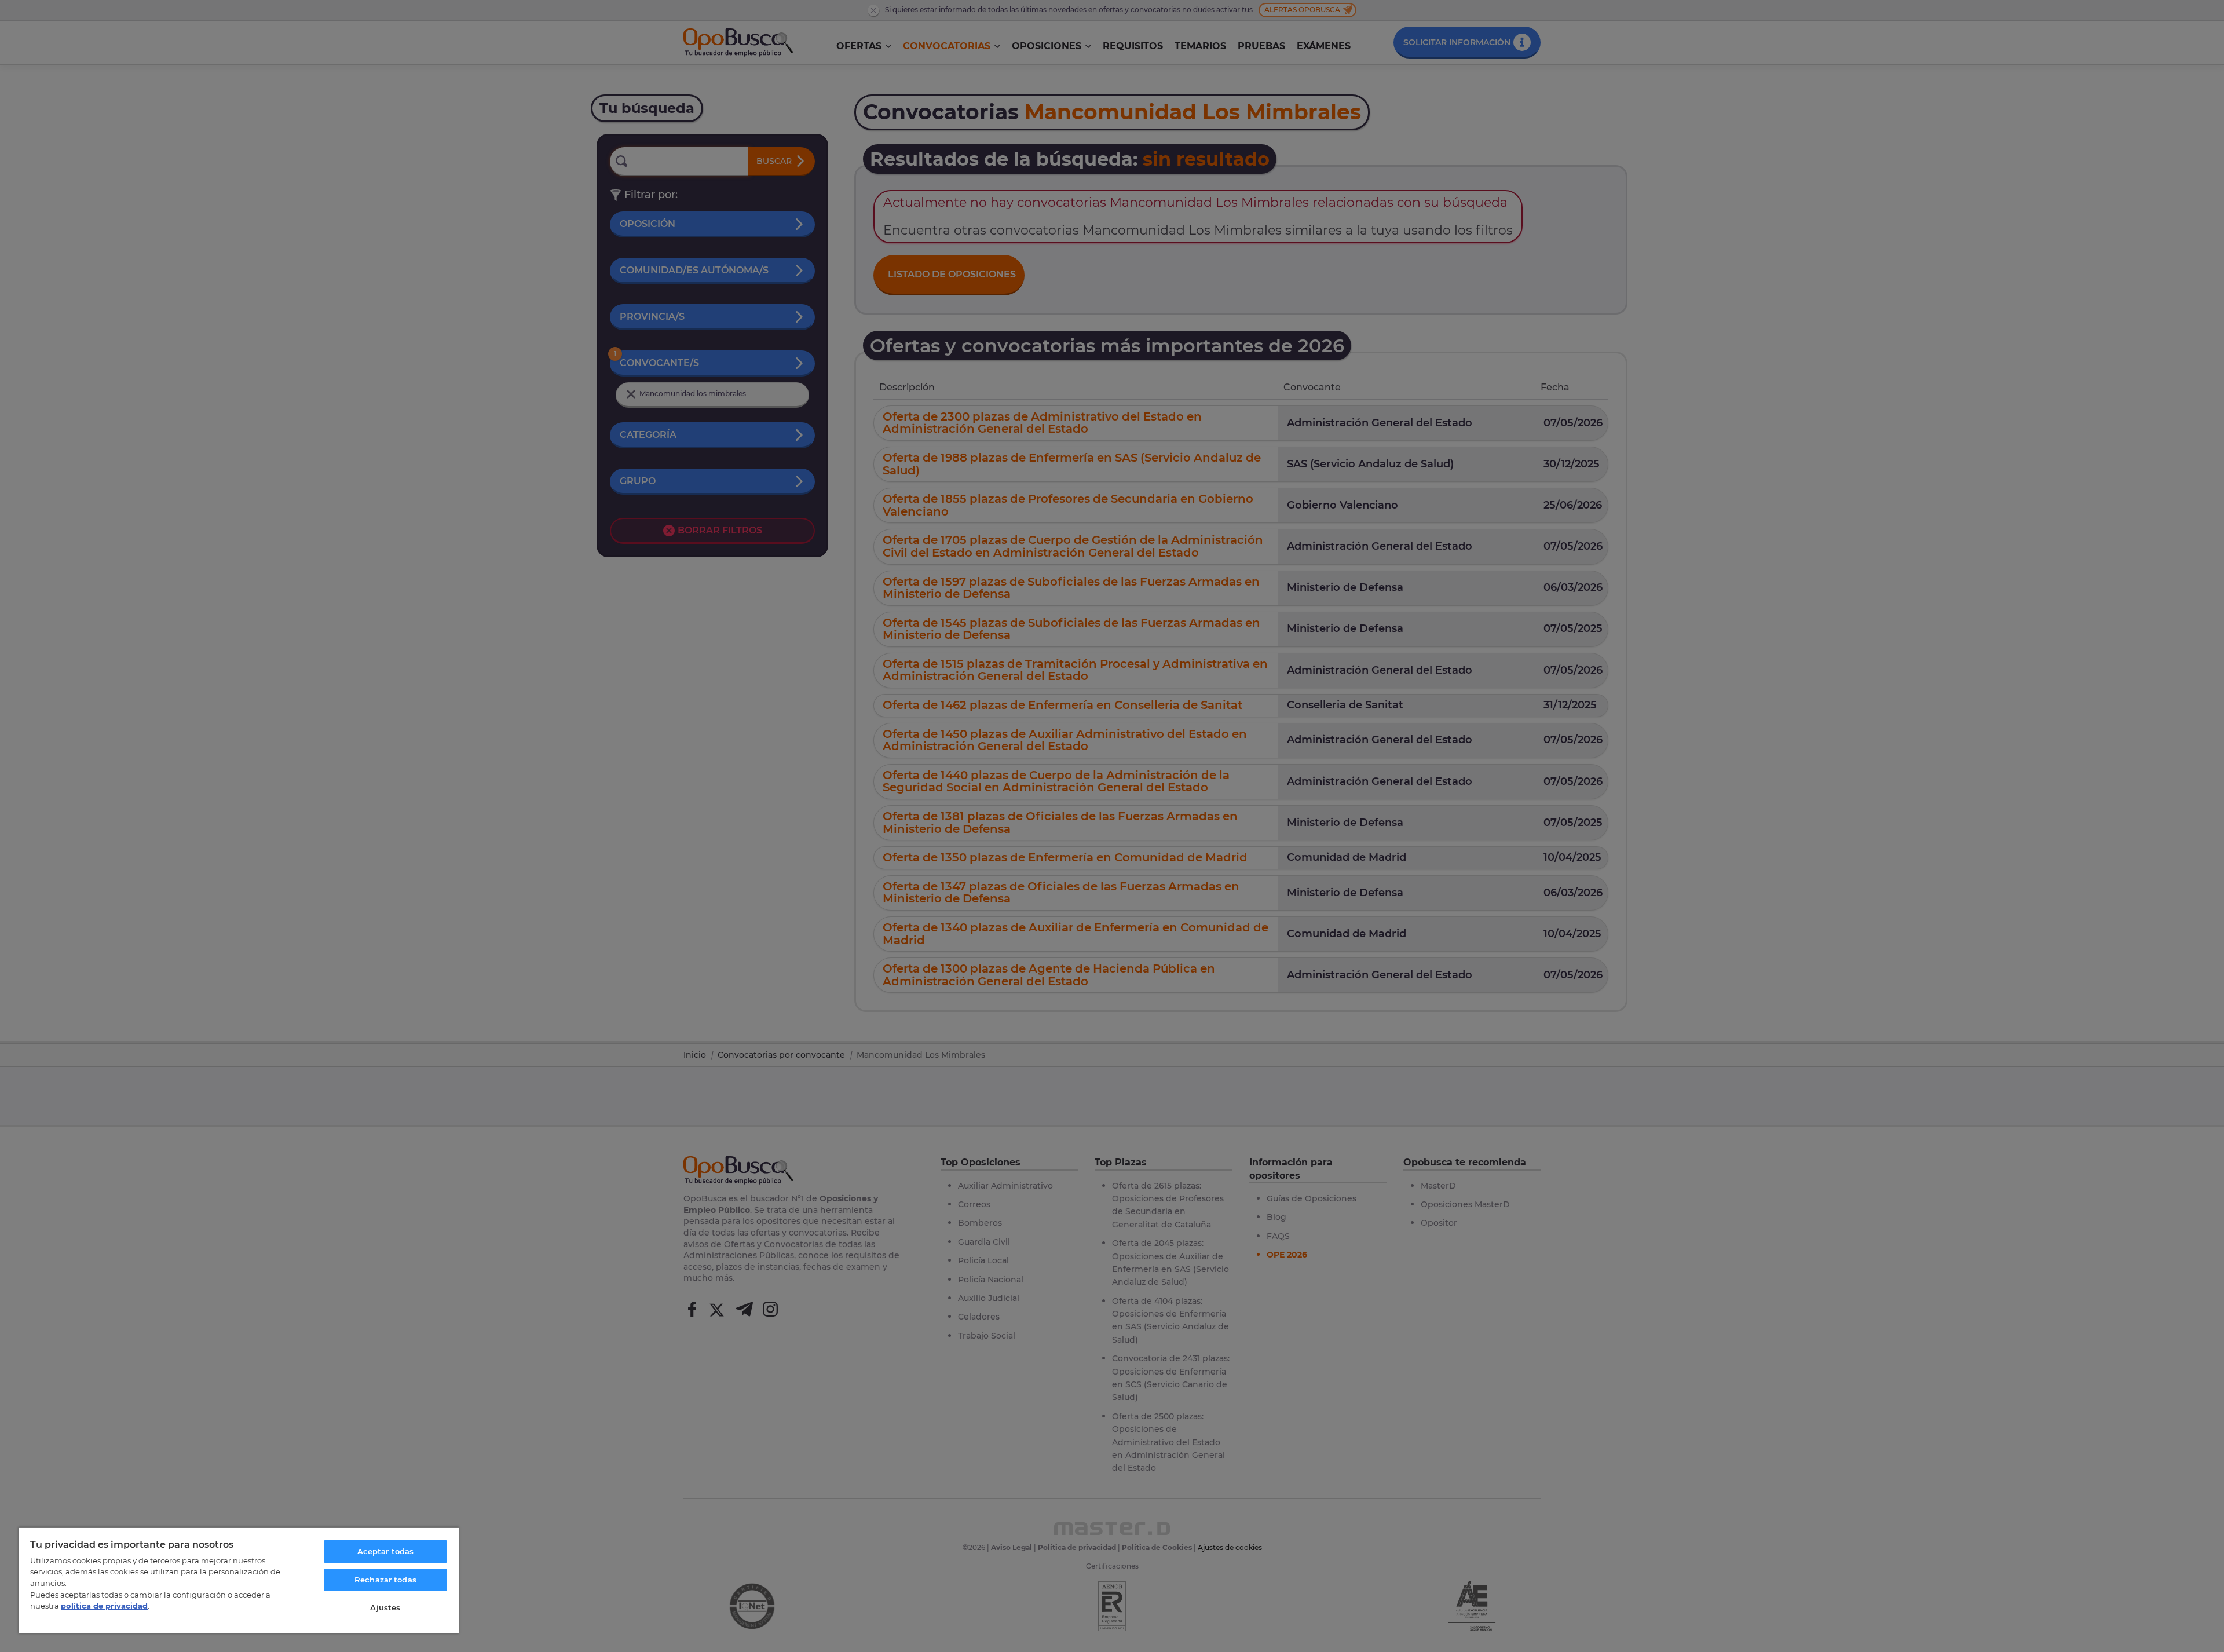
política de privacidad (104, 1606)
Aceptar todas (386, 1551)
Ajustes (385, 1607)
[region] (239, 1580)
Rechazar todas (385, 1580)
